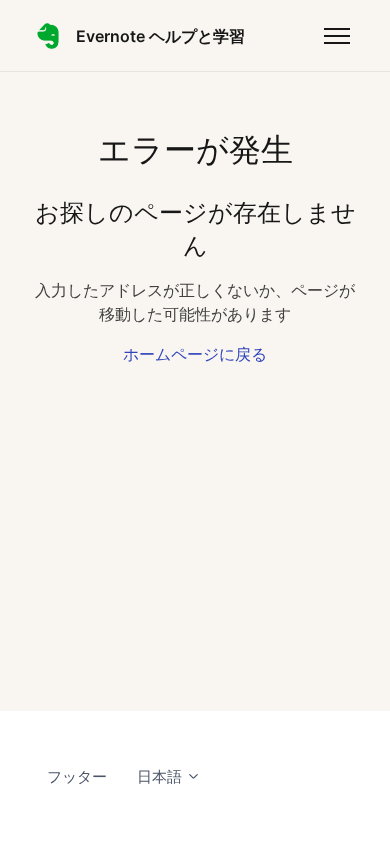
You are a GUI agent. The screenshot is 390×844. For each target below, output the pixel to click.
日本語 (161, 776)
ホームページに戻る (195, 354)
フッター (77, 776)
